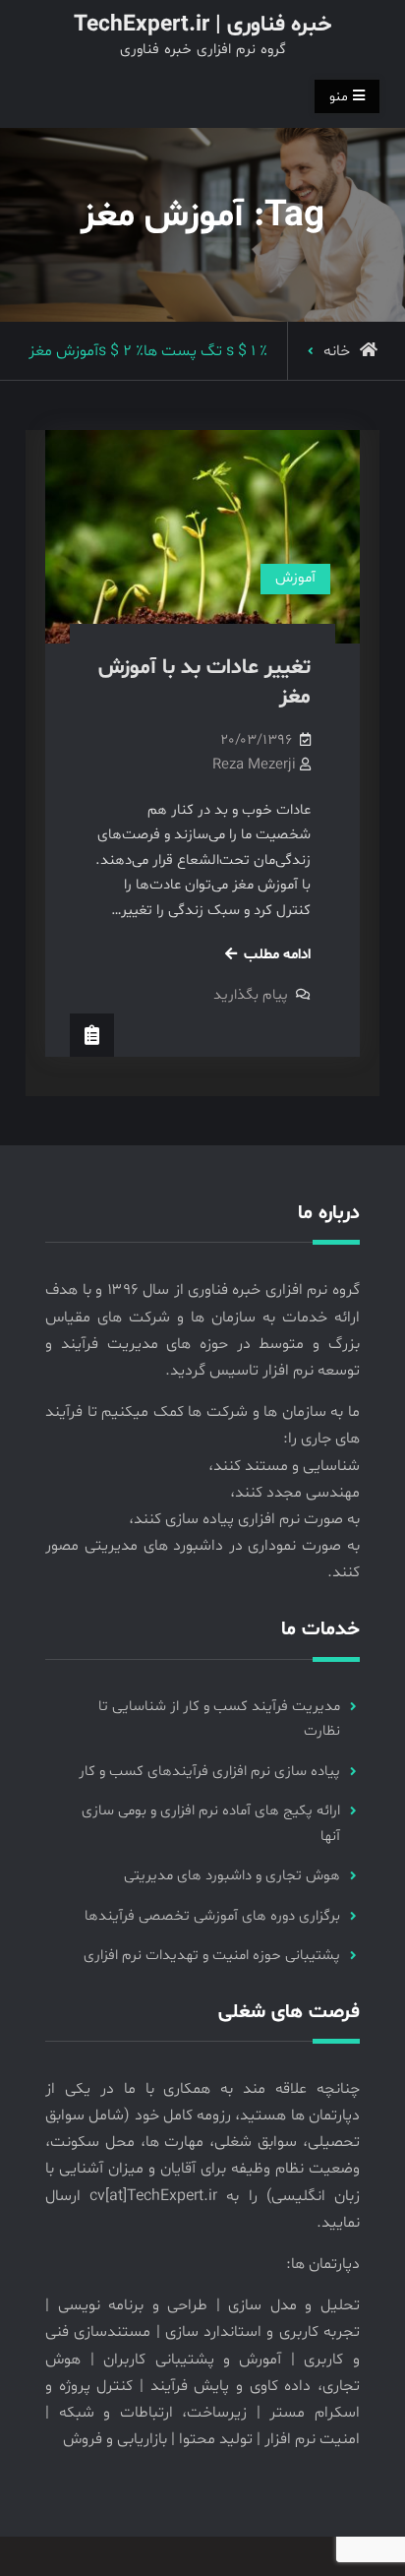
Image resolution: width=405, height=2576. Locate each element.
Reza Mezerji (254, 765)
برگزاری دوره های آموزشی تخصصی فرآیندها (212, 1916)
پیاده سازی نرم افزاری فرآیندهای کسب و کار (209, 1772)
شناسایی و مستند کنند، (284, 1466)
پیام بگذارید (251, 995)
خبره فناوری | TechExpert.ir (202, 25)
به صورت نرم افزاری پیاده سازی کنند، (244, 1519)
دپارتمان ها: (323, 2264)
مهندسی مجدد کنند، (295, 1493)
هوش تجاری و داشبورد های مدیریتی (232, 1876)
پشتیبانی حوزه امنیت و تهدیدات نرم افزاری (212, 1956)
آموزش (295, 578)
